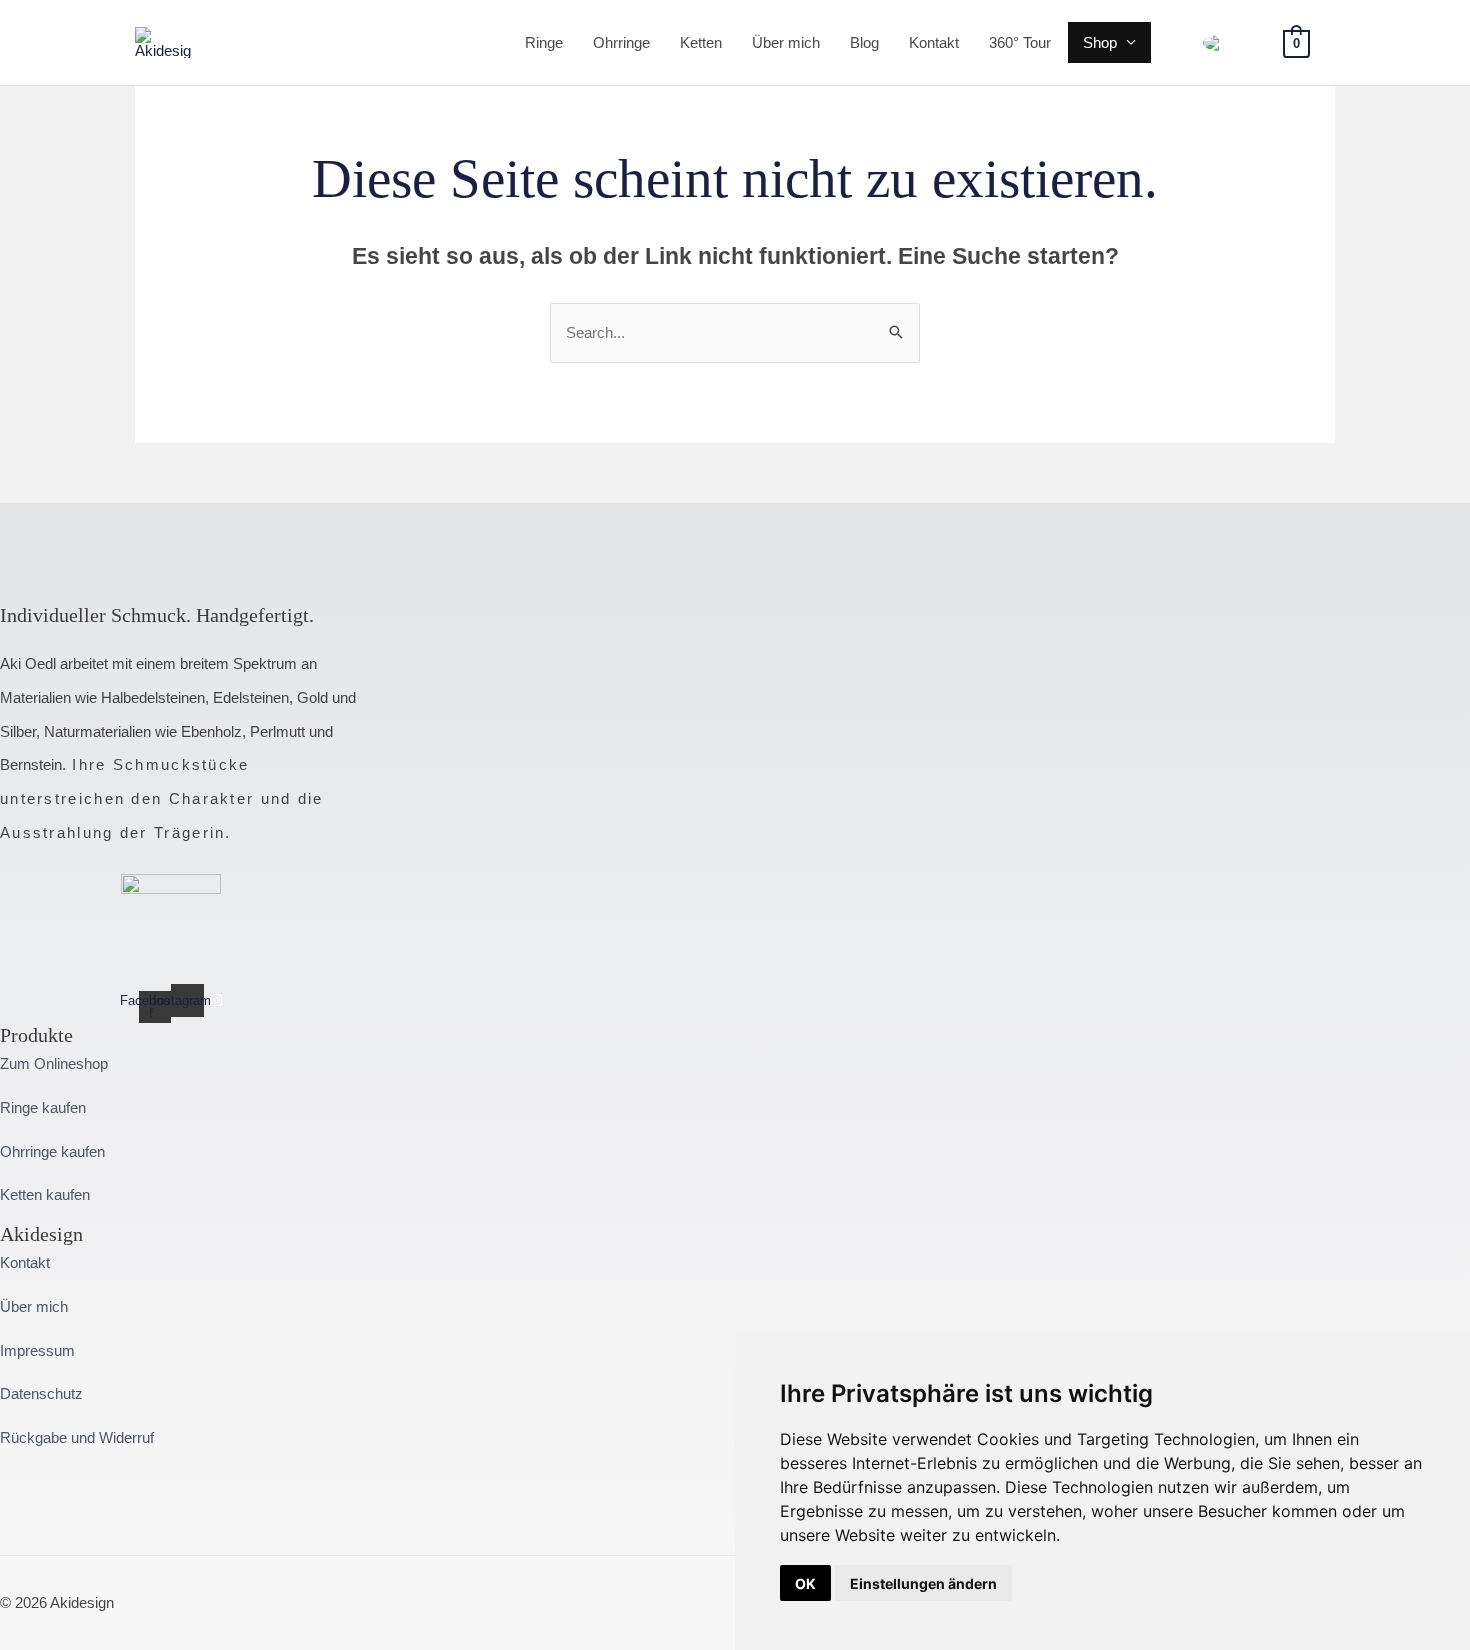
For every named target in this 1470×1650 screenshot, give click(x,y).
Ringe (544, 42)
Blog (864, 42)
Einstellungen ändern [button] (923, 1583)
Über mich (786, 42)
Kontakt (934, 42)
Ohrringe (621, 42)
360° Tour (1020, 42)
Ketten (701, 42)
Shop (1100, 42)
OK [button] (805, 1583)
